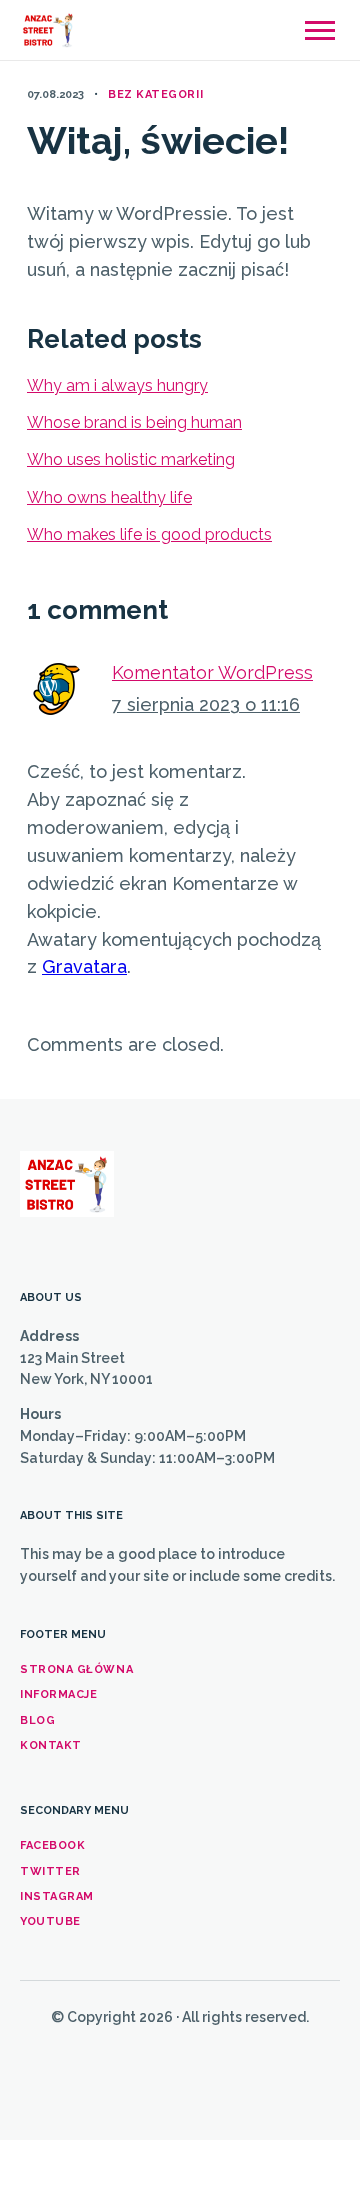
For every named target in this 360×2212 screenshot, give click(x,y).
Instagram (57, 1896)
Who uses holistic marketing (131, 459)
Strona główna (76, 1669)
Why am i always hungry (117, 385)
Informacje (59, 1694)
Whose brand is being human (134, 422)
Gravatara (84, 966)
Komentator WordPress (212, 672)
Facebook (52, 1845)
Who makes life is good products (149, 534)
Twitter (50, 1871)
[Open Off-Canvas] (320, 30)
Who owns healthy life (109, 497)
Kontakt (51, 1745)
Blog (37, 1720)
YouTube (50, 1921)
